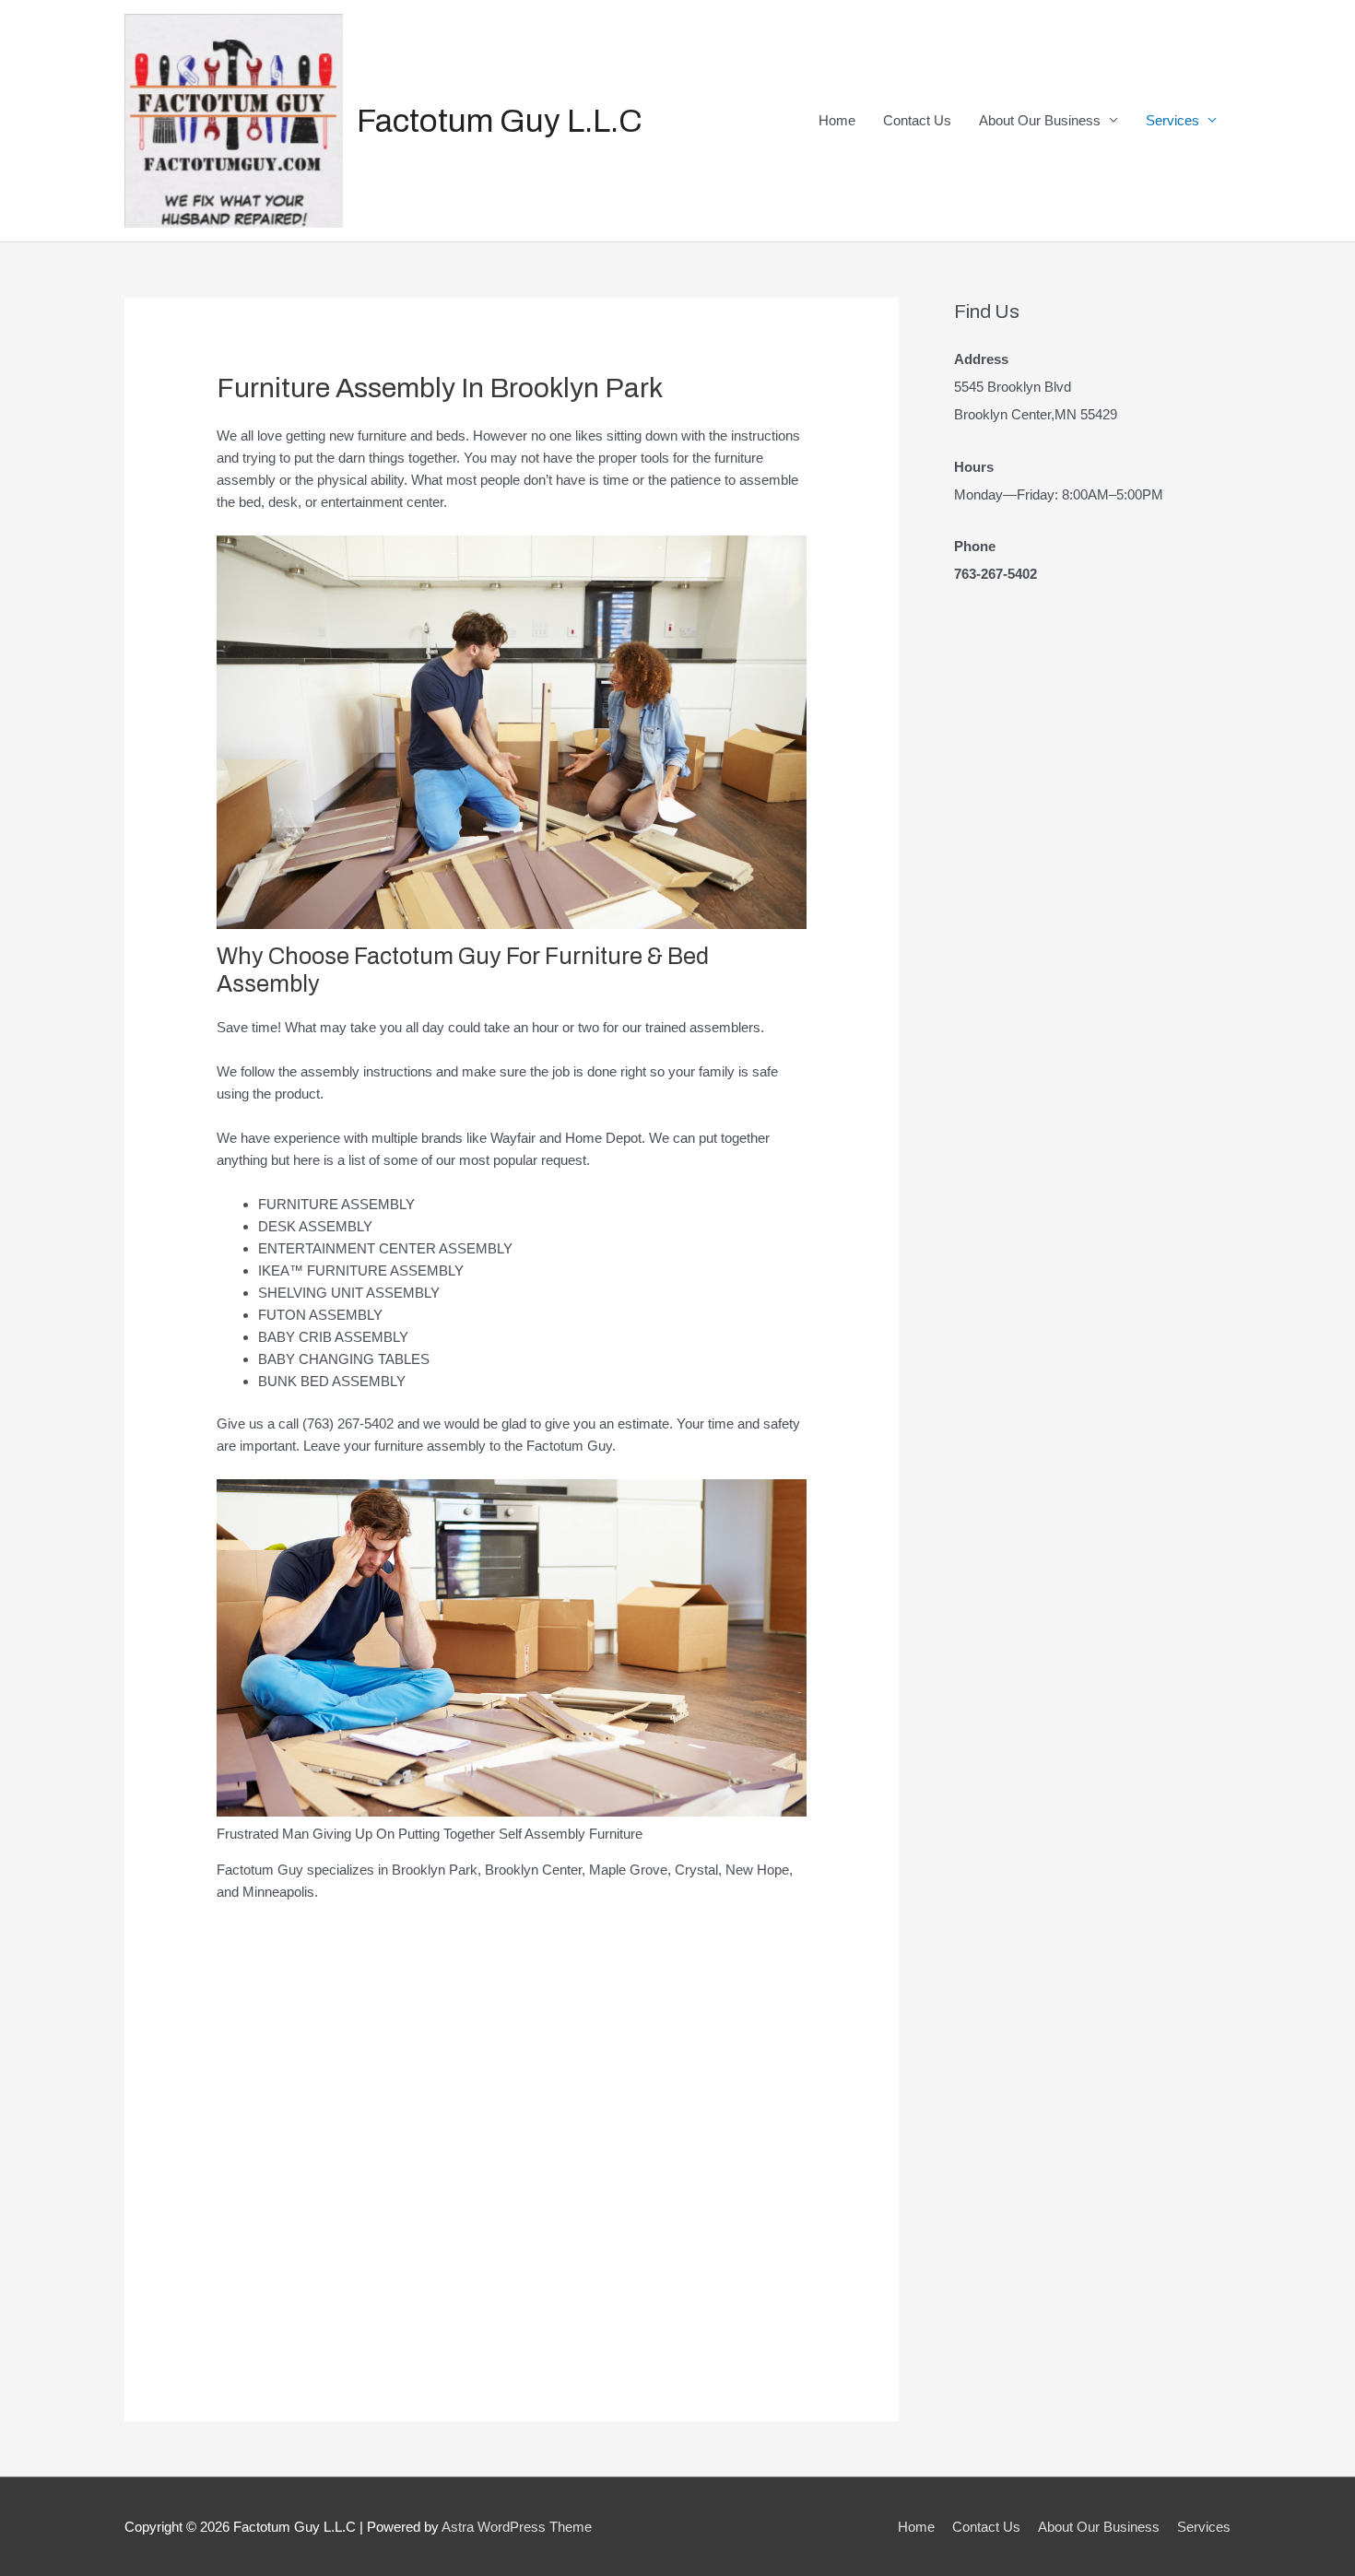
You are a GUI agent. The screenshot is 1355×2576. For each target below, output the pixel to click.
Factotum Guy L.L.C (500, 121)
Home (837, 120)
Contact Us (917, 120)
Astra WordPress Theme (517, 2527)
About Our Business (1040, 120)
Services (1172, 120)
